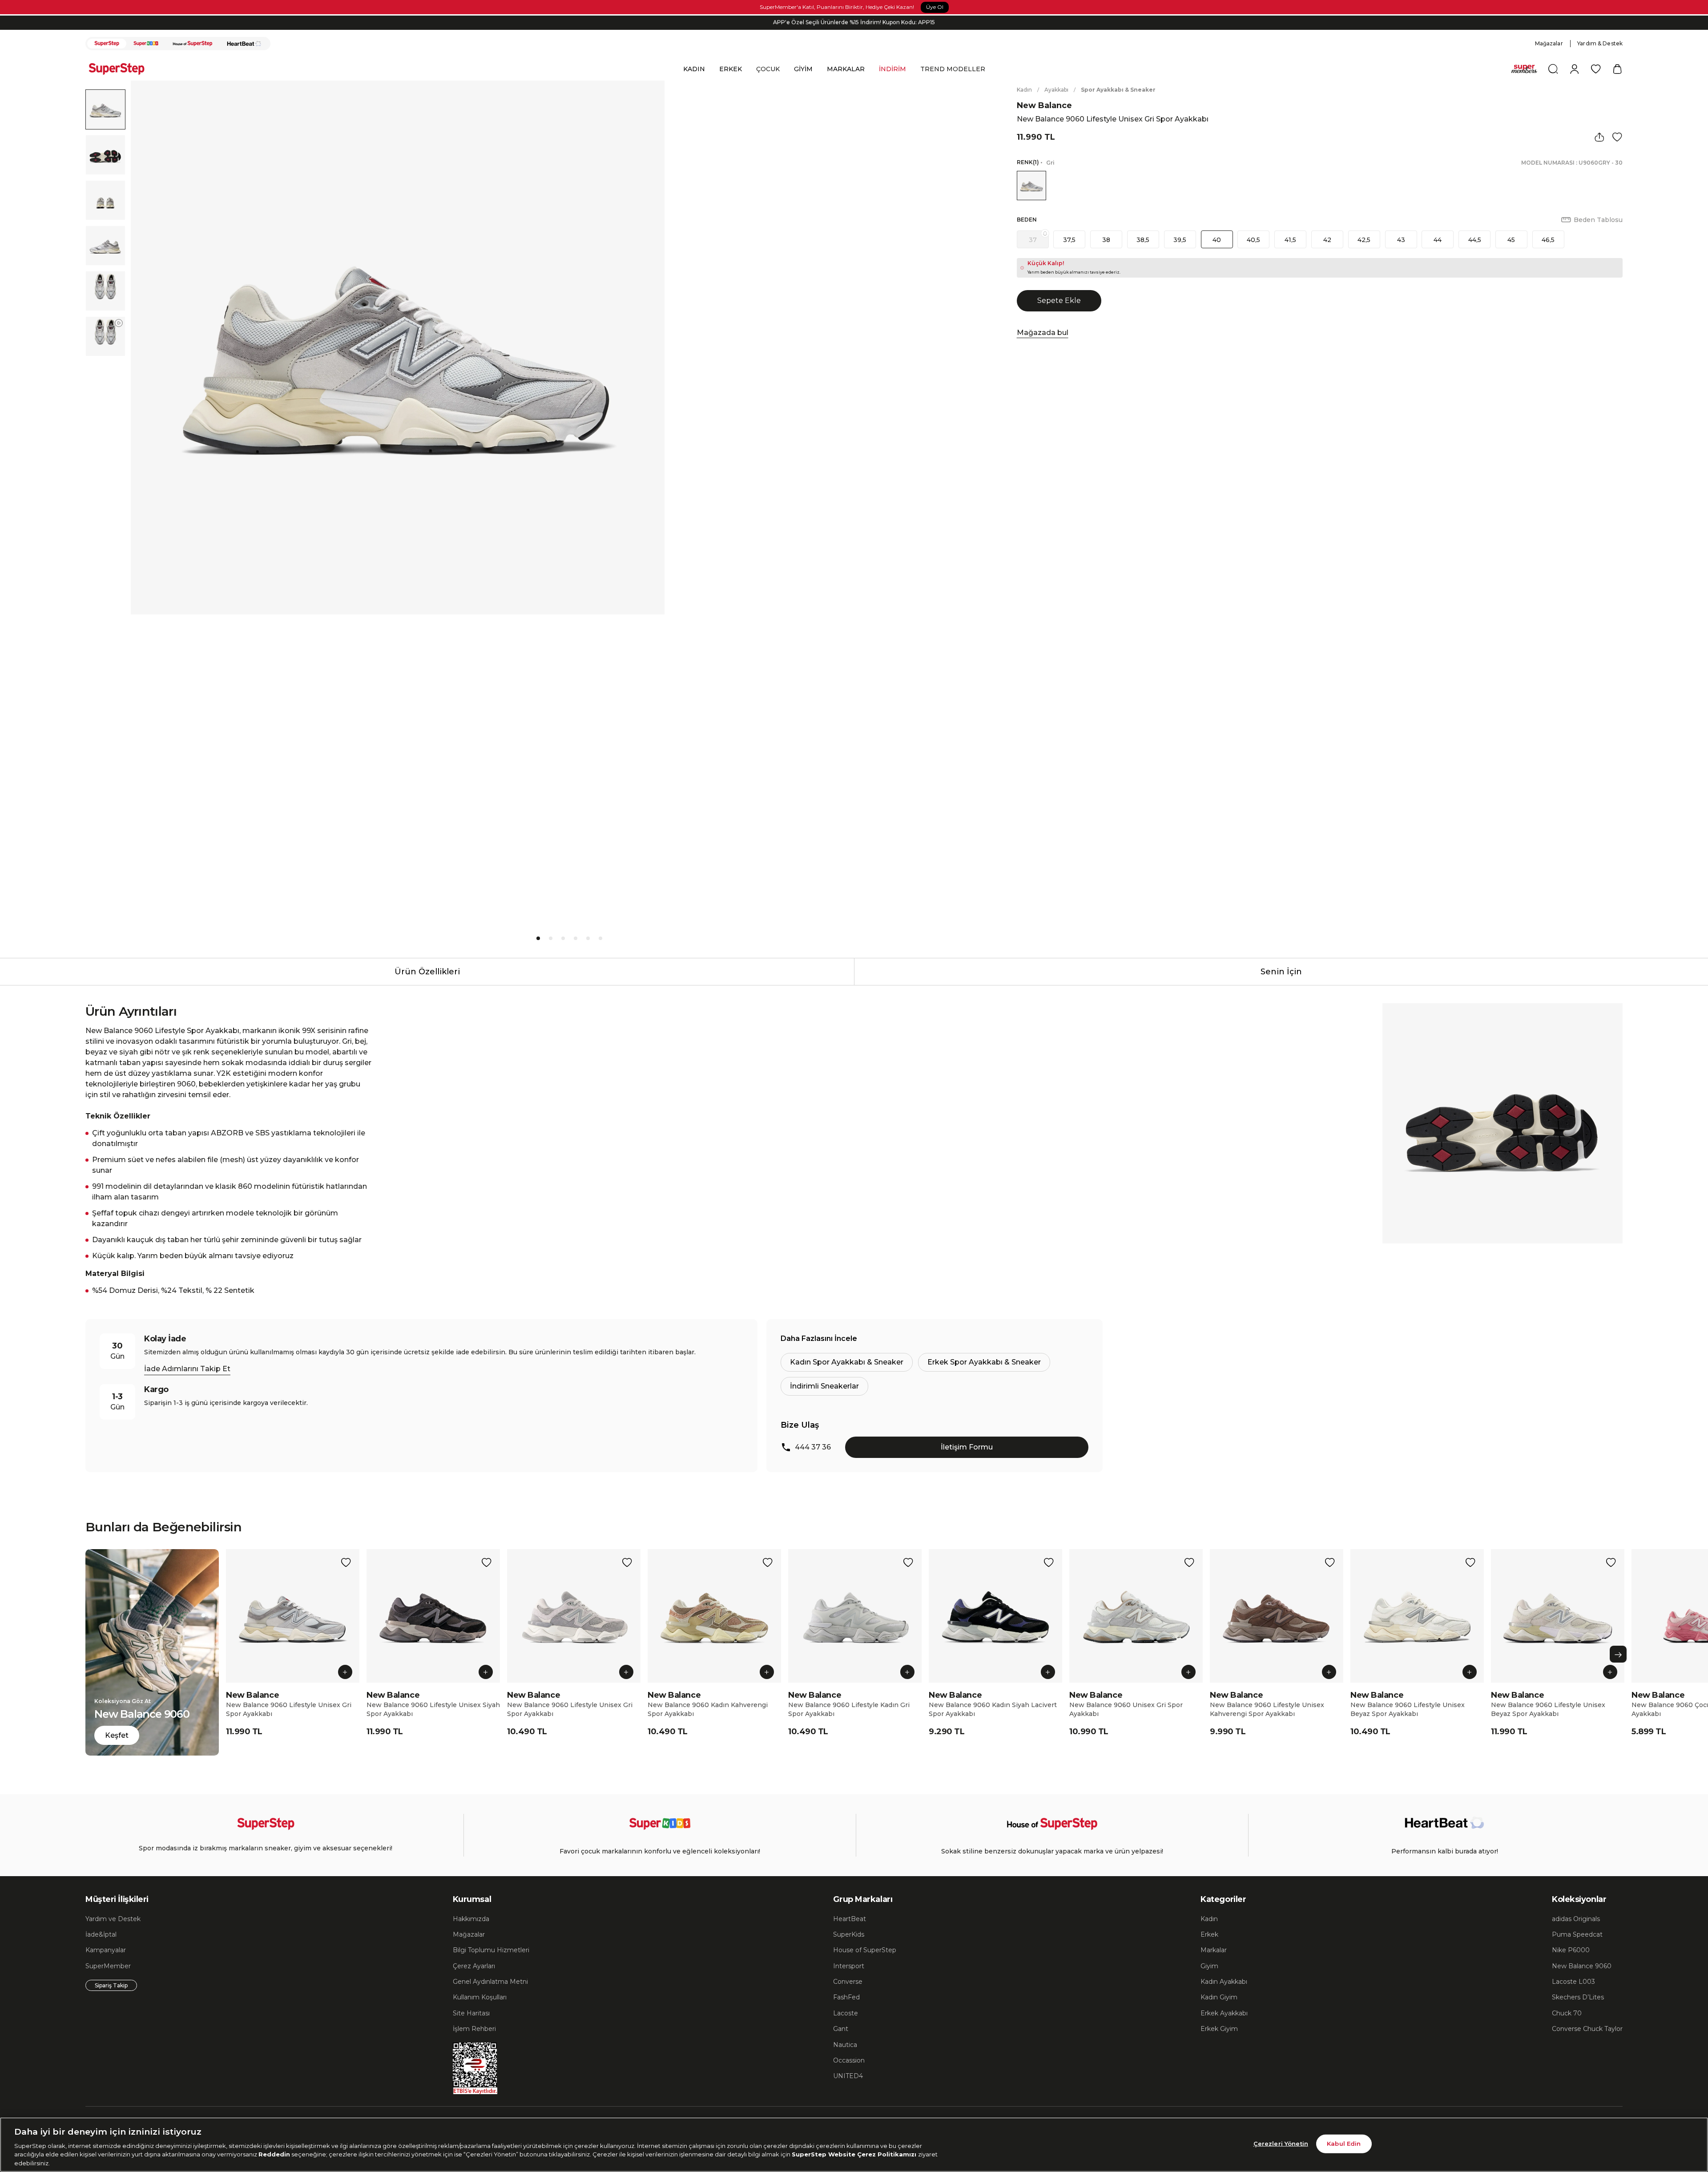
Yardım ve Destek (113, 1919)
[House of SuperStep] (193, 44)
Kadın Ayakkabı (1224, 1982)
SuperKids (849, 1934)
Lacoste (846, 2013)
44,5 (1475, 240)
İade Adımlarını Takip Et (187, 1369)
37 (1033, 240)
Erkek (1209, 1934)
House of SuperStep (865, 1950)
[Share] (1599, 137)
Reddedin (274, 2154)
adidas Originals (1576, 1919)
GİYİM (803, 69)
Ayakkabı (1056, 90)
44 (1438, 240)
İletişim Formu (967, 1447)
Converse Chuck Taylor (1587, 2029)
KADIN (694, 69)
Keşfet (117, 1735)
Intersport (849, 1966)
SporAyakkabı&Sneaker (1118, 90)
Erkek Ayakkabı (1224, 2013)
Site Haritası (471, 2013)
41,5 (1290, 240)
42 (1327, 240)
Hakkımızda (471, 1919)
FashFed (846, 1997)
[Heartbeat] (244, 44)
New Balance (1044, 105)
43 (1401, 240)
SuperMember (108, 1966)
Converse (848, 1982)
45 (1511, 240)
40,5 (1253, 240)
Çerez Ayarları (474, 1966)
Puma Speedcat (1577, 1934)
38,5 (1143, 240)
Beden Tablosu (1598, 220)
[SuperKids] (146, 44)
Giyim (1209, 1966)
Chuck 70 (1567, 2013)
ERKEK (731, 69)
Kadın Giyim (1219, 1997)
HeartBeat (850, 1919)
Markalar (1214, 1950)
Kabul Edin (1344, 2144)
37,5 (1069, 240)
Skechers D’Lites (1578, 1997)
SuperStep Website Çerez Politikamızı (855, 2154)
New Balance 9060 (1582, 1966)
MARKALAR (846, 69)
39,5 (1180, 240)
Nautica (845, 2045)
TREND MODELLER (953, 69)
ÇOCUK (768, 69)
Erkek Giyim (1219, 2029)
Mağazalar (1549, 43)
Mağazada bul (1043, 333)
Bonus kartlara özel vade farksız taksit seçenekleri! (854, 22)
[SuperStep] (107, 44)
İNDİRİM (892, 69)
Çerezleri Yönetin (1281, 2144)
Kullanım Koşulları (480, 1997)
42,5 (1364, 240)
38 (1106, 240)
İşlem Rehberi (474, 2029)
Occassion (849, 2060)
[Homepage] (121, 69)
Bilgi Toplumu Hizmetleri (491, 1950)
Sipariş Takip (111, 1985)
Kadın (1024, 90)
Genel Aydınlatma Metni (490, 1982)
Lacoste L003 (1573, 1982)
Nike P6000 (1571, 1950)
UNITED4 (848, 2076)
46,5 (1548, 240)
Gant (841, 2029)
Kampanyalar (106, 1950)
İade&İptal (101, 1934)
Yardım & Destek (1600, 43)
